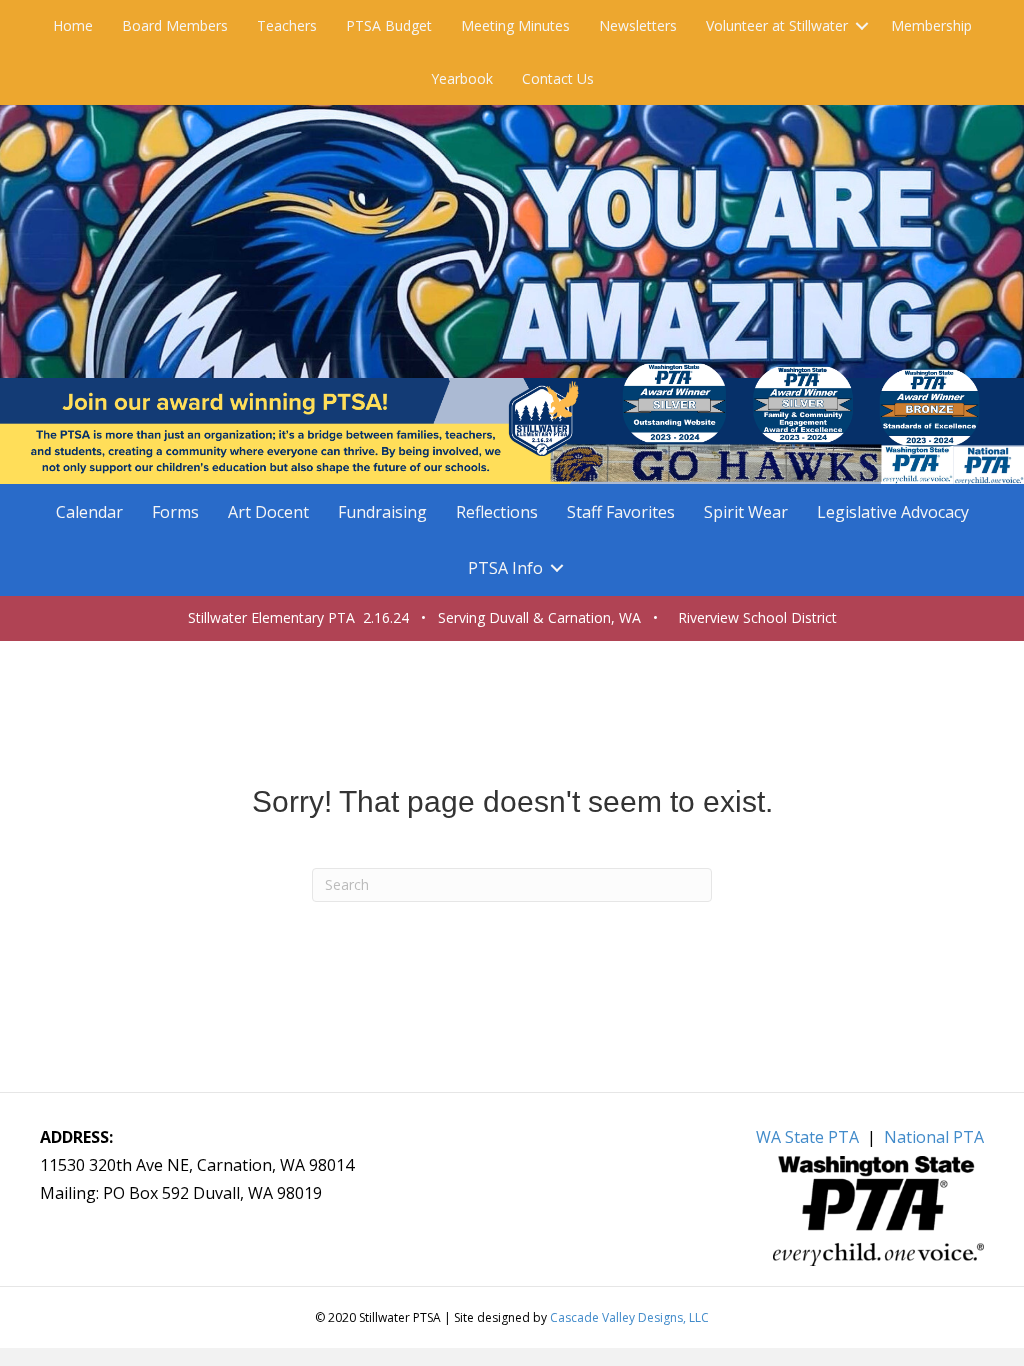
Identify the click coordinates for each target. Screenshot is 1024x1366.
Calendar (89, 512)
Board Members (175, 25)
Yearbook (462, 78)
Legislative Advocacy (893, 512)
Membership (931, 25)
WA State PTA (807, 1137)
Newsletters (638, 25)
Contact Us (558, 78)
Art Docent (268, 512)
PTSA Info (505, 568)
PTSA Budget (389, 25)
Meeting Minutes (515, 25)
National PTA (934, 1137)
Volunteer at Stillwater (777, 25)
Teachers (287, 25)
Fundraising (382, 512)
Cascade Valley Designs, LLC (629, 1317)
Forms (175, 512)
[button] (862, 26)
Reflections (497, 512)
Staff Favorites (621, 512)
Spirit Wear (746, 512)
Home (73, 25)
